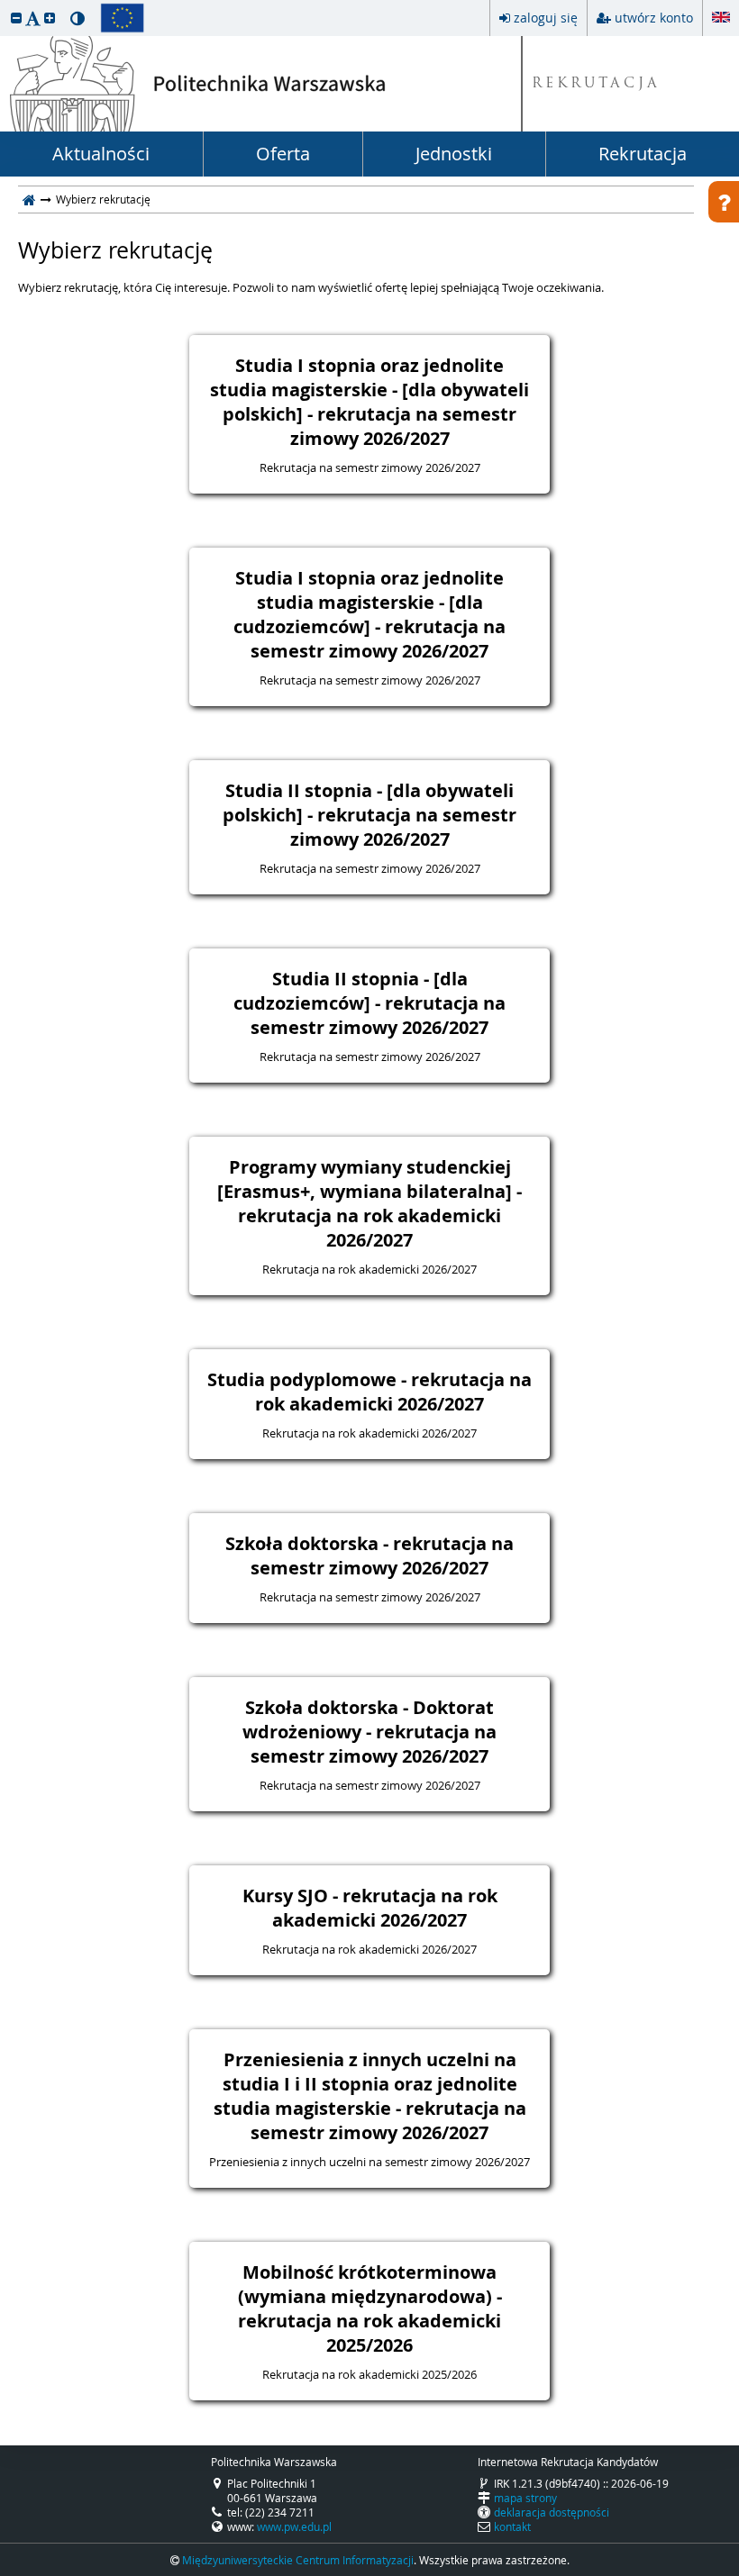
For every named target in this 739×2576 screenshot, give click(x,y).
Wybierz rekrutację (115, 250)
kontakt (512, 2526)
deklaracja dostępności (552, 2512)
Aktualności (101, 154)
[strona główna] (29, 199)
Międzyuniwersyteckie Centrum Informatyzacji (298, 2560)
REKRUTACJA (596, 84)
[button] (16, 18)
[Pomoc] (724, 202)
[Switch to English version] (721, 14)
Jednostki (454, 154)
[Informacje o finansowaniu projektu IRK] (122, 18)
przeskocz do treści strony (5, 5)
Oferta (283, 154)
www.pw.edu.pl (294, 2526)
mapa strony (525, 2498)
